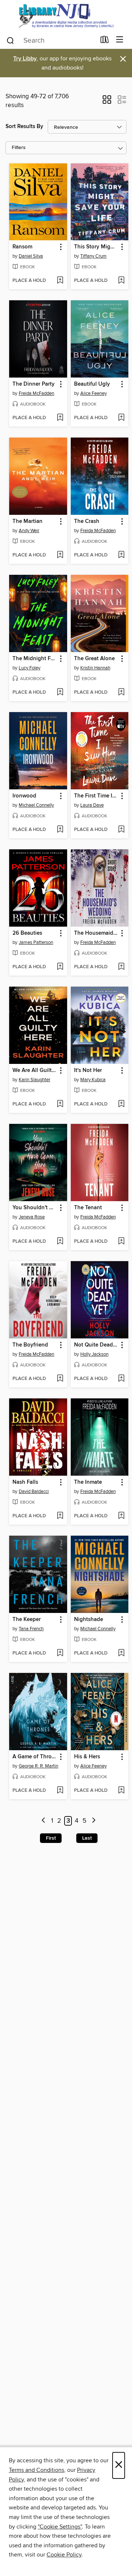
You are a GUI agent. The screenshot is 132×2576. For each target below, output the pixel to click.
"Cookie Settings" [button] (60, 2527)
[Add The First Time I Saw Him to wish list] (121, 830)
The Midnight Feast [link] (35, 659)
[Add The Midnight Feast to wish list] (60, 693)
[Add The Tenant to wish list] (121, 1242)
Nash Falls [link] (25, 1482)
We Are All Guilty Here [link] (35, 1071)
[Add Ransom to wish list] (60, 281)
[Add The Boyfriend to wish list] (60, 1379)
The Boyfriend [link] (30, 1345)
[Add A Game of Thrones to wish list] (60, 1791)
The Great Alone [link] (94, 659)
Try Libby (25, 59)
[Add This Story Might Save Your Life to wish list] (121, 281)
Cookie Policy (64, 2555)
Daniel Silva (31, 256)
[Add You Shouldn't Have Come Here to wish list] (60, 1242)
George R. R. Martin (38, 1766)
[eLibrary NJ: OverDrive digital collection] (66, 16)
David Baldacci (34, 1492)
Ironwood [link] (24, 796)
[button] (107, 102)
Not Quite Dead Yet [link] (96, 1345)
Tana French (31, 1629)
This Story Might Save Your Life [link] (96, 247)
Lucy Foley (30, 668)
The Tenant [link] (88, 1208)
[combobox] (51, 40)
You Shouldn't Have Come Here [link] (35, 1208)
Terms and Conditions (36, 2470)
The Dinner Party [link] (34, 384)
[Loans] (105, 41)
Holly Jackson (94, 1354)
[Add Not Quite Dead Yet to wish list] (121, 1379)
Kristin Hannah (95, 668)
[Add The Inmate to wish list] (121, 1516)
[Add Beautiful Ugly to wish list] (121, 418)
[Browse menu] (120, 40)
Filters (19, 148)
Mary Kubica (93, 1080)
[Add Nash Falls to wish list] (60, 1516)
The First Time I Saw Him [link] (96, 796)
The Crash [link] (87, 521)
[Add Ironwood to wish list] (60, 830)
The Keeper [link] (27, 1620)
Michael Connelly (36, 805)
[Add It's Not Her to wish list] (121, 1104)
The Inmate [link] (88, 1482)
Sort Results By (24, 126)
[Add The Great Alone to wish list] (121, 693)
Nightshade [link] (89, 1620)
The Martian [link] (27, 521)
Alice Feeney (93, 393)
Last (87, 1838)
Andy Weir (29, 531)
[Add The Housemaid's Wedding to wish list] (121, 967)
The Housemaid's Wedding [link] (96, 933)
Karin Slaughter (34, 1080)
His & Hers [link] (87, 1757)
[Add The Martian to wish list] (60, 555)
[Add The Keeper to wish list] (60, 1653)
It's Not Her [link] (88, 1071)
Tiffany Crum (93, 256)
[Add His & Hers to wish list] (121, 1791)
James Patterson (36, 942)
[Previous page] (43, 1821)
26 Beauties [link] (27, 933)
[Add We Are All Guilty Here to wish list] (60, 1104)
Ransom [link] (22, 247)
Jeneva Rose (32, 1217)
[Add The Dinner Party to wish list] (60, 418)
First (51, 1838)
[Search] (10, 40)
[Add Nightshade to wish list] (121, 1653)
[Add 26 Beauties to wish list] (60, 967)
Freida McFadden (36, 393)
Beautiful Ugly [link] (92, 384)
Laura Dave (92, 805)
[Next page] (94, 1821)
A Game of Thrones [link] (35, 1757)
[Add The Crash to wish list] (121, 555)
